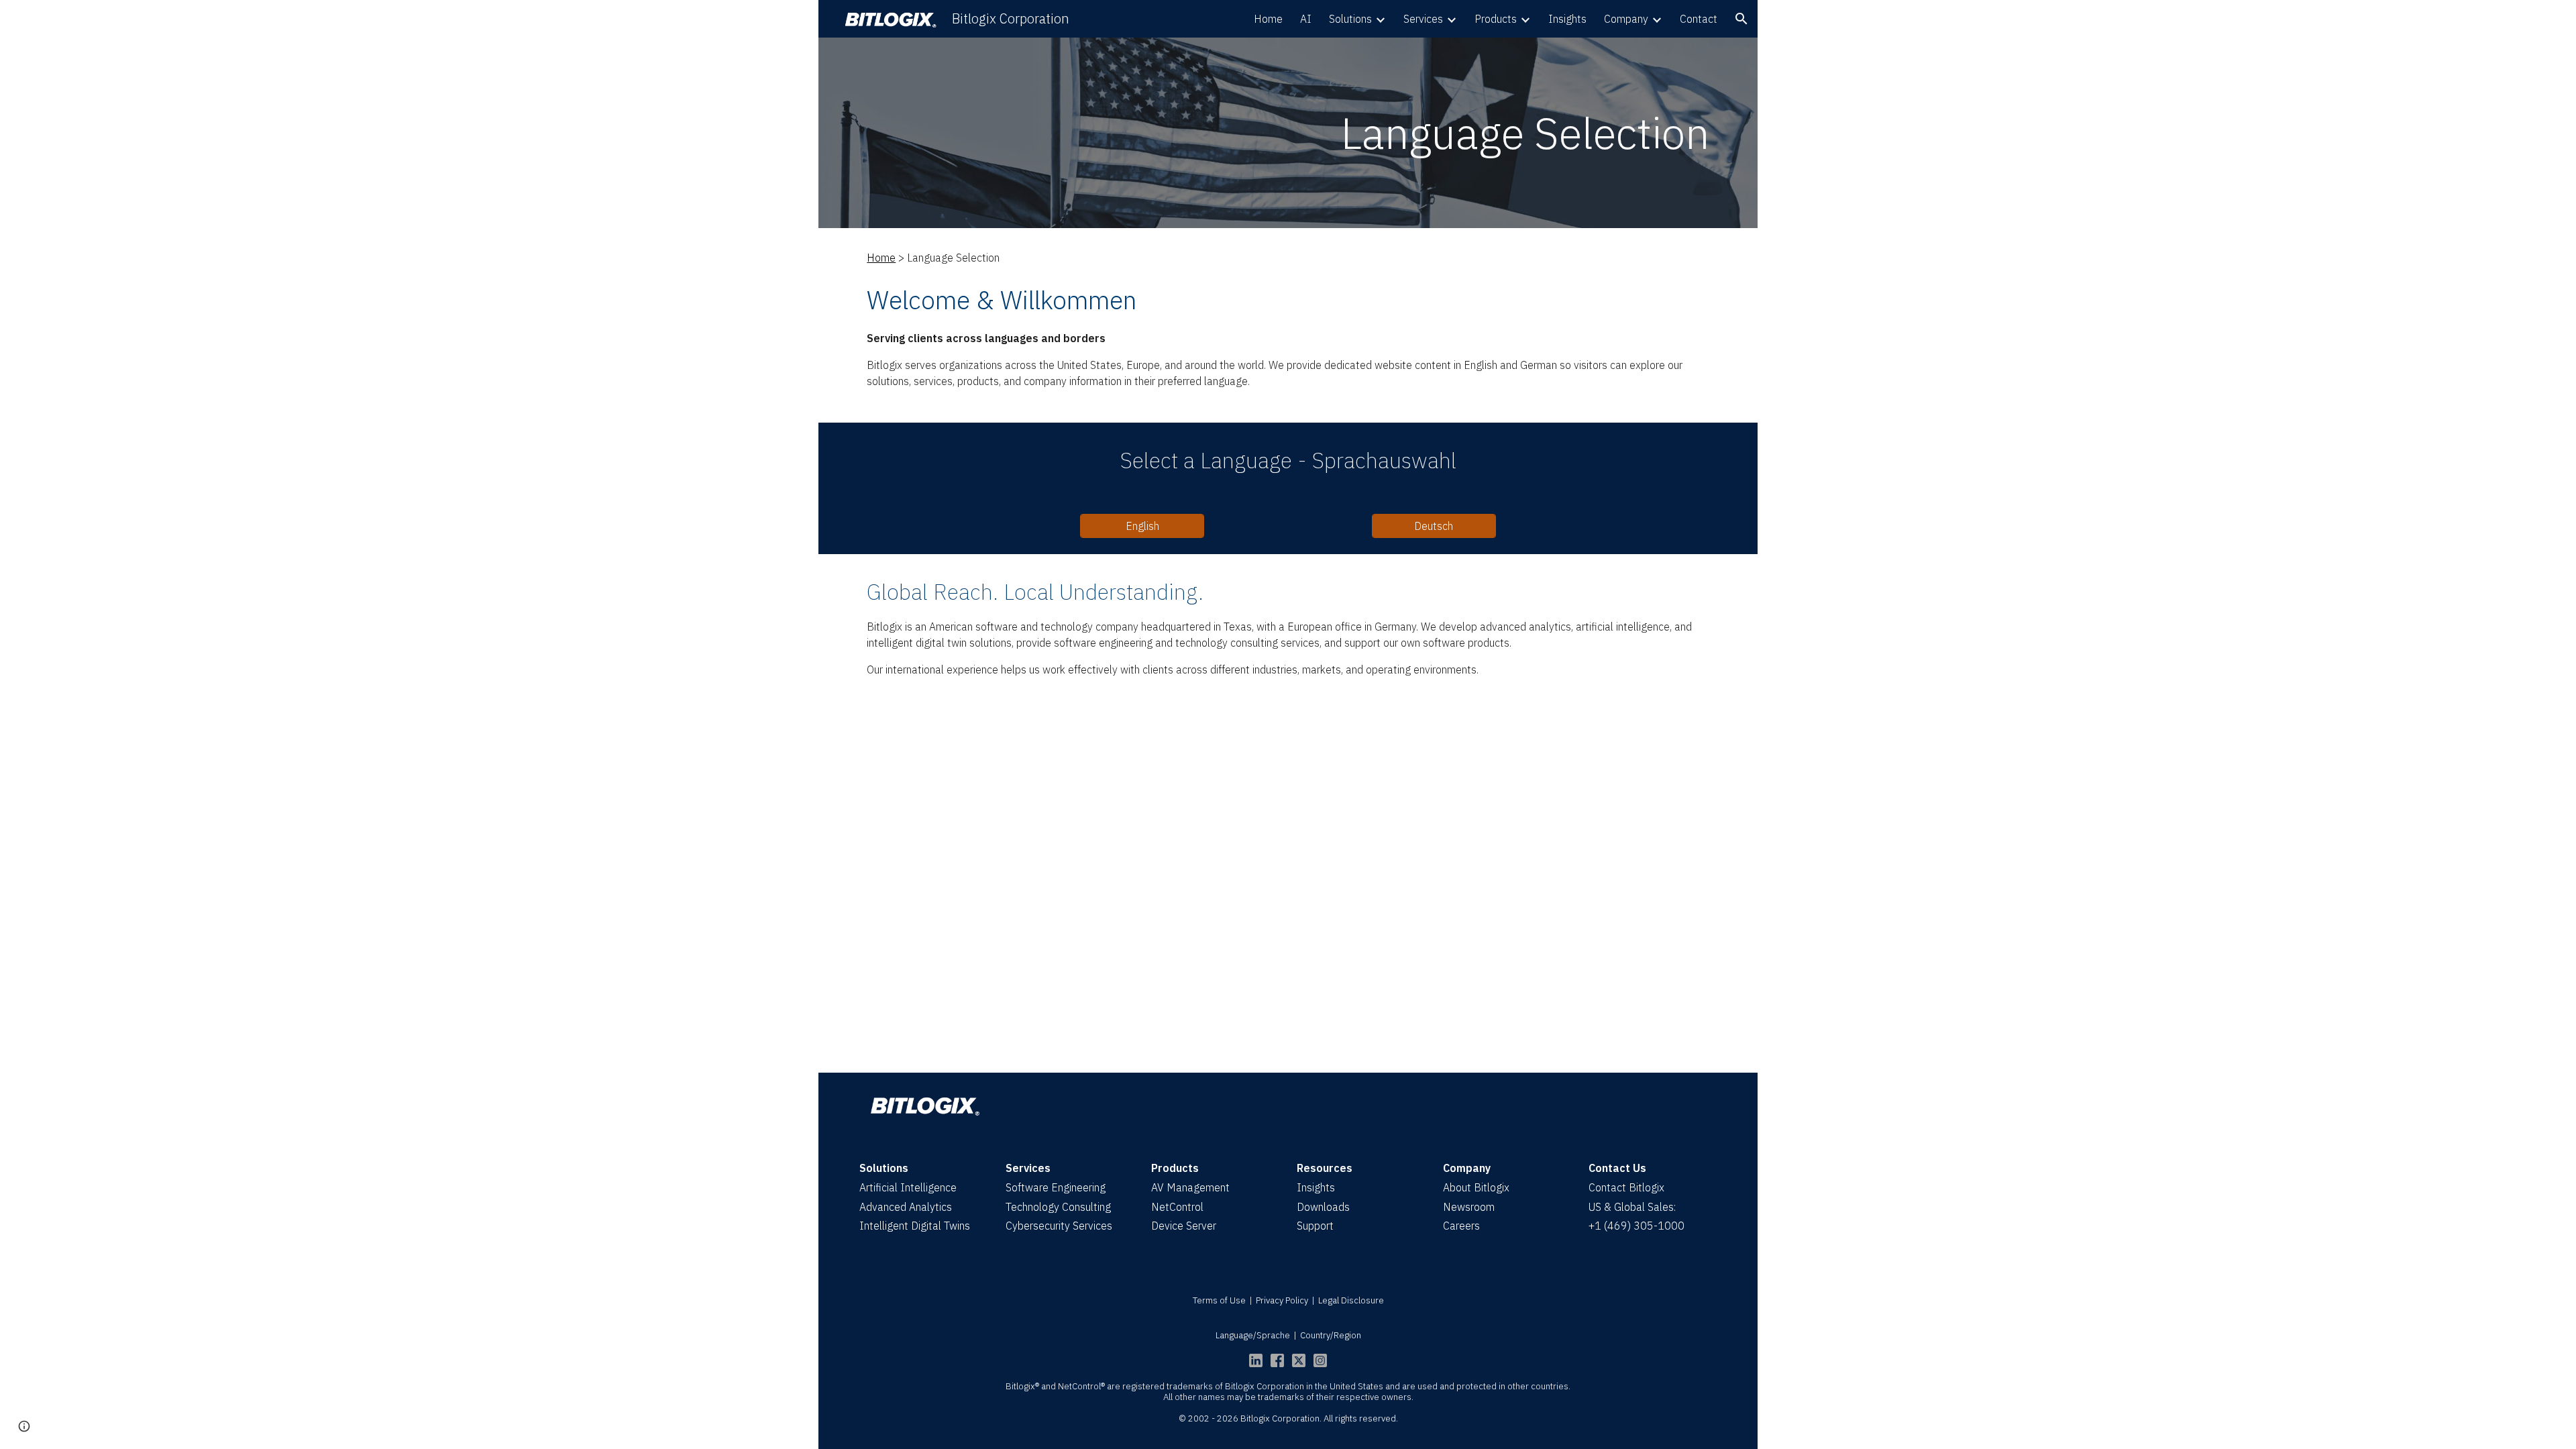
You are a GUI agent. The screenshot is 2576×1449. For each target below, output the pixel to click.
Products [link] (1496, 19)
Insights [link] (1567, 19)
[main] (1288, 133)
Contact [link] (1699, 19)
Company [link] (1626, 19)
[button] (1741, 19)
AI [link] (1306, 19)
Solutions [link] (1350, 19)
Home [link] (1268, 19)
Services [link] (1423, 19)
